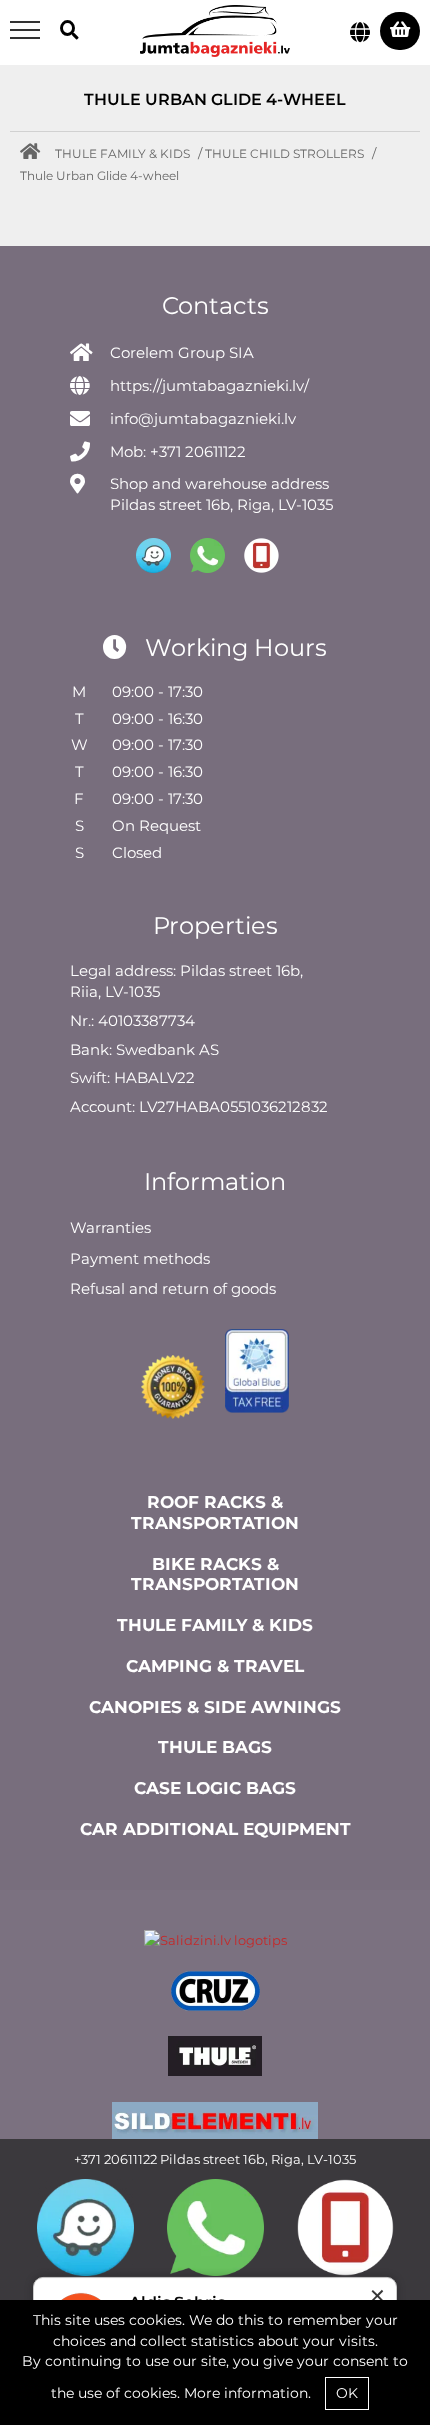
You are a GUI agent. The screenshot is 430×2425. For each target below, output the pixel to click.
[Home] (35, 153)
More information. (247, 2393)
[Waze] (85, 2227)
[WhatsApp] (215, 2227)
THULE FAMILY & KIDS (122, 153)
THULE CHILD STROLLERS (284, 153)
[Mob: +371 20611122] (345, 2227)
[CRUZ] (215, 1994)
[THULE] (215, 2059)
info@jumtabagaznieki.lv (203, 418)
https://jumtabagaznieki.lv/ (209, 385)
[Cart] (400, 31)
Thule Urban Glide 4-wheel (99, 175)
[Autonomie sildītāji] (215, 2125)
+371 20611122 (115, 2159)
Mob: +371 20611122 (178, 451)
